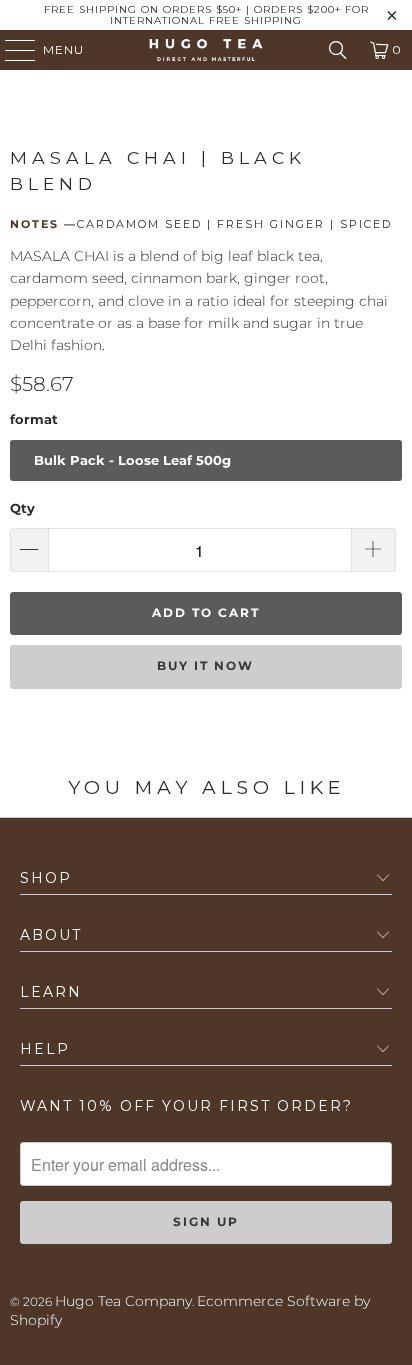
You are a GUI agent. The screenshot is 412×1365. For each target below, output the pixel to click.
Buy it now (205, 665)
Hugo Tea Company (123, 1301)
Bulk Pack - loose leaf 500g (132, 460)
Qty (22, 508)
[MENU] (10, 50)
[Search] (338, 50)
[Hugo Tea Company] (206, 50)
